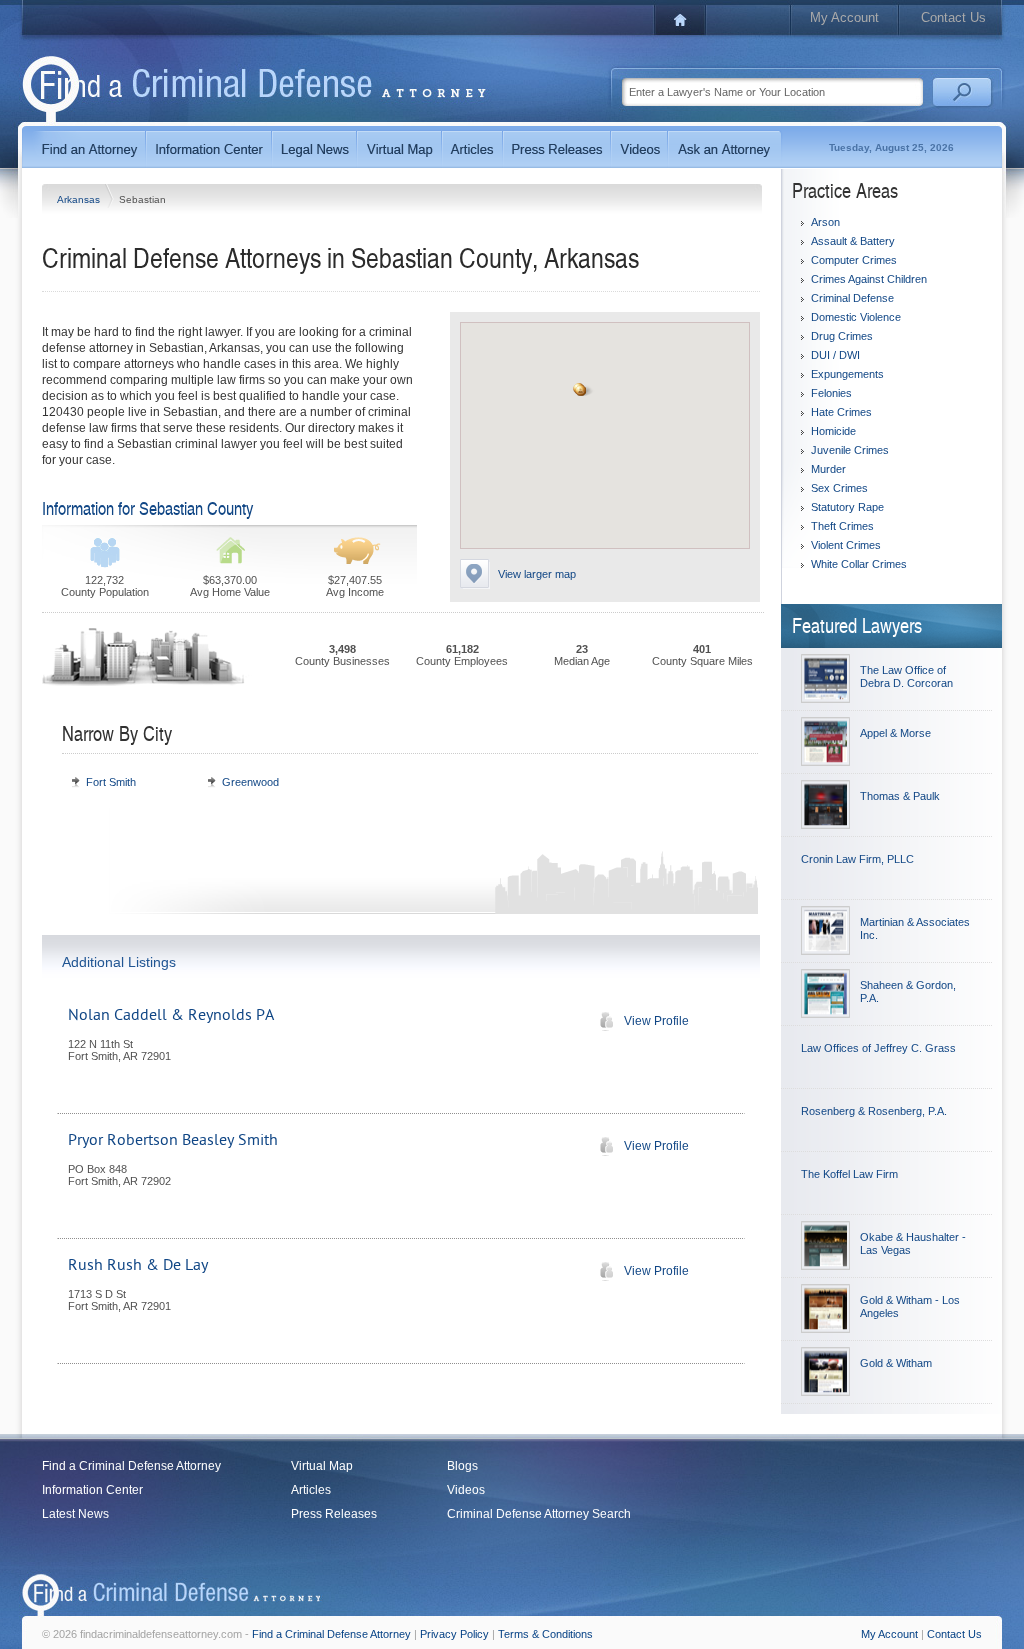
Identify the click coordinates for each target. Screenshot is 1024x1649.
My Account (844, 17)
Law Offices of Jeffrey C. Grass (878, 1048)
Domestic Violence (856, 317)
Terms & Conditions (545, 1634)
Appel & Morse (895, 733)
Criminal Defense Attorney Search (539, 1514)
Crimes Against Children (869, 279)
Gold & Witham (896, 1363)
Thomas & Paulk (900, 796)
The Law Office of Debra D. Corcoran (906, 676)
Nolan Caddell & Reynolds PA (171, 1015)
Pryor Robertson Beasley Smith (173, 1140)
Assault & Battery (853, 241)
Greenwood (250, 782)
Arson (825, 222)
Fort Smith (111, 782)
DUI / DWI (835, 355)
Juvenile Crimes (850, 450)
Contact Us (953, 17)
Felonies (831, 393)
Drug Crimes (842, 336)
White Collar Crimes (859, 564)
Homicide (833, 431)
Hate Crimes (841, 412)
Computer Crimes (854, 260)
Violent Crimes (846, 545)
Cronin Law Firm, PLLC (857, 859)
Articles (311, 1490)
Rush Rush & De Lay (138, 1265)
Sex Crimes (839, 488)
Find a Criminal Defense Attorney (131, 1466)
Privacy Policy (454, 1634)
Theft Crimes (842, 526)
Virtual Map (322, 1466)
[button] (581, 390)
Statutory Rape (847, 507)
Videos (466, 1490)
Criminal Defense (852, 298)
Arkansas (80, 199)
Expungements (847, 374)
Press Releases (334, 1514)
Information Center (92, 1490)
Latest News (75, 1514)
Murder (828, 469)
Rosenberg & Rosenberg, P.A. (874, 1111)
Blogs (462, 1466)
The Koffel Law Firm (849, 1174)
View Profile (656, 1021)
